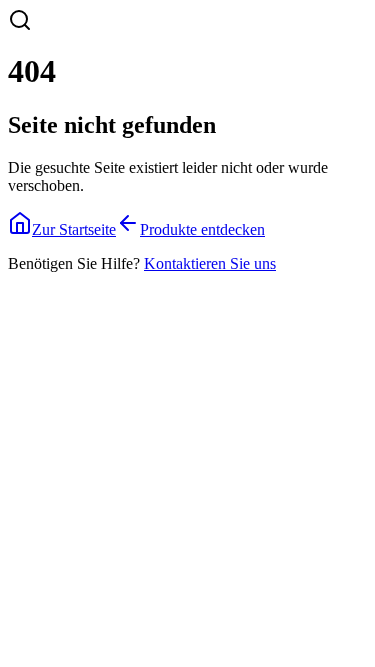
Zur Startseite (74, 229)
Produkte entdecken (202, 229)
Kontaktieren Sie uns (210, 263)
